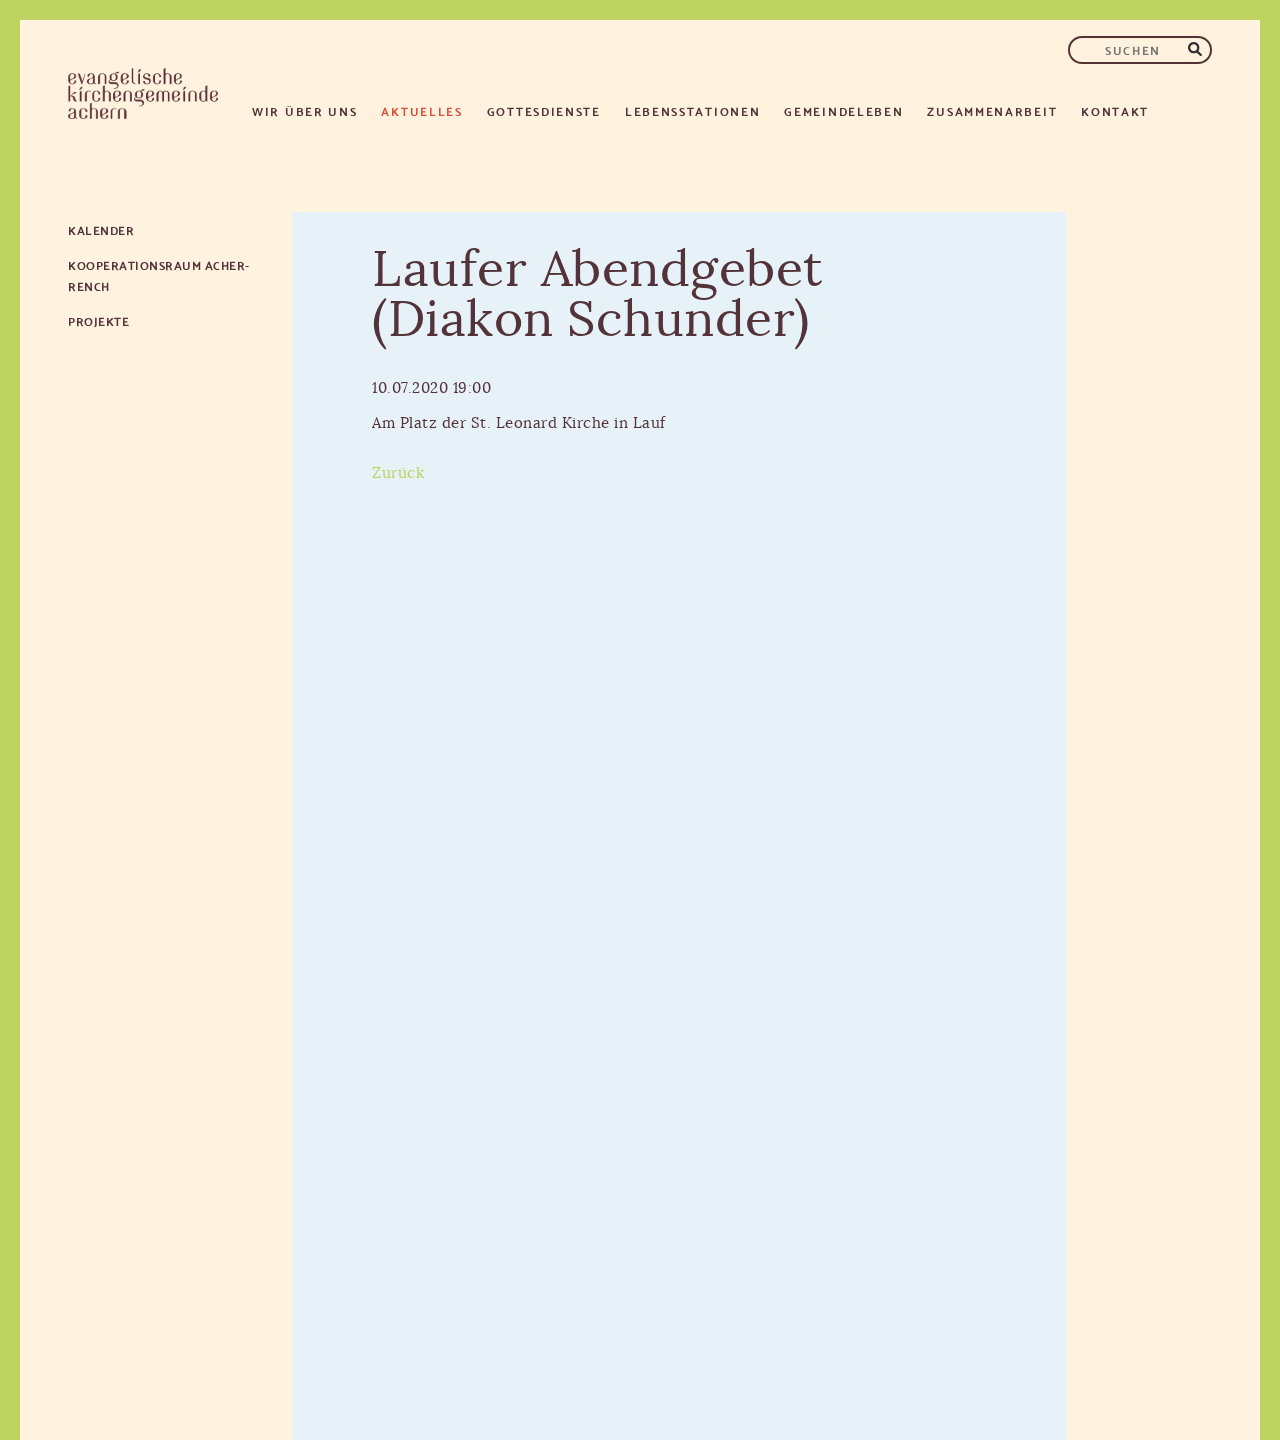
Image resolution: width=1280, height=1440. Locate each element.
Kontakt (1115, 110)
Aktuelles (421, 110)
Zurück (398, 473)
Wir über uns (304, 110)
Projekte (98, 320)
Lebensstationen (693, 110)
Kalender (101, 229)
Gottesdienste (544, 110)
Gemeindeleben (843, 110)
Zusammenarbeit (992, 110)
